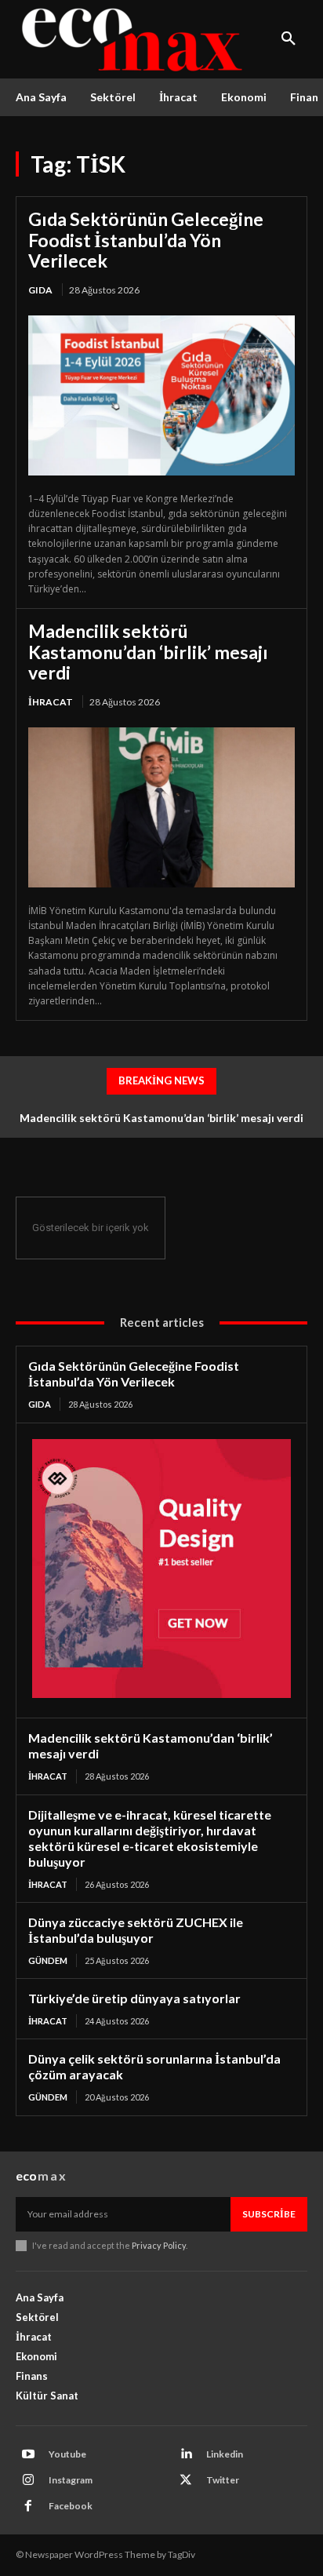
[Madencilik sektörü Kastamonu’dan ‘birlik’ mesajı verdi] (161, 807)
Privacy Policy (159, 2245)
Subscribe (269, 2214)
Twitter (223, 2480)
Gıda (40, 290)
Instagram (71, 2480)
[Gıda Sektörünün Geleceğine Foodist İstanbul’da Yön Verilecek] (161, 395)
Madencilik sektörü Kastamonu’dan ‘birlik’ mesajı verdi (148, 652)
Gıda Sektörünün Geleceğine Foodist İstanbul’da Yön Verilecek (146, 240)
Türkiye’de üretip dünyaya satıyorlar (134, 1998)
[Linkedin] (186, 2454)
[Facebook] (28, 2506)
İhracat (51, 702)
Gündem (48, 1960)
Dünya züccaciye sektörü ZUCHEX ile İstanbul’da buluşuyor (136, 1930)
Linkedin (225, 2454)
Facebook (71, 2506)
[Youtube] (28, 2454)
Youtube (67, 2454)
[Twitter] (186, 2480)
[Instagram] (28, 2480)
